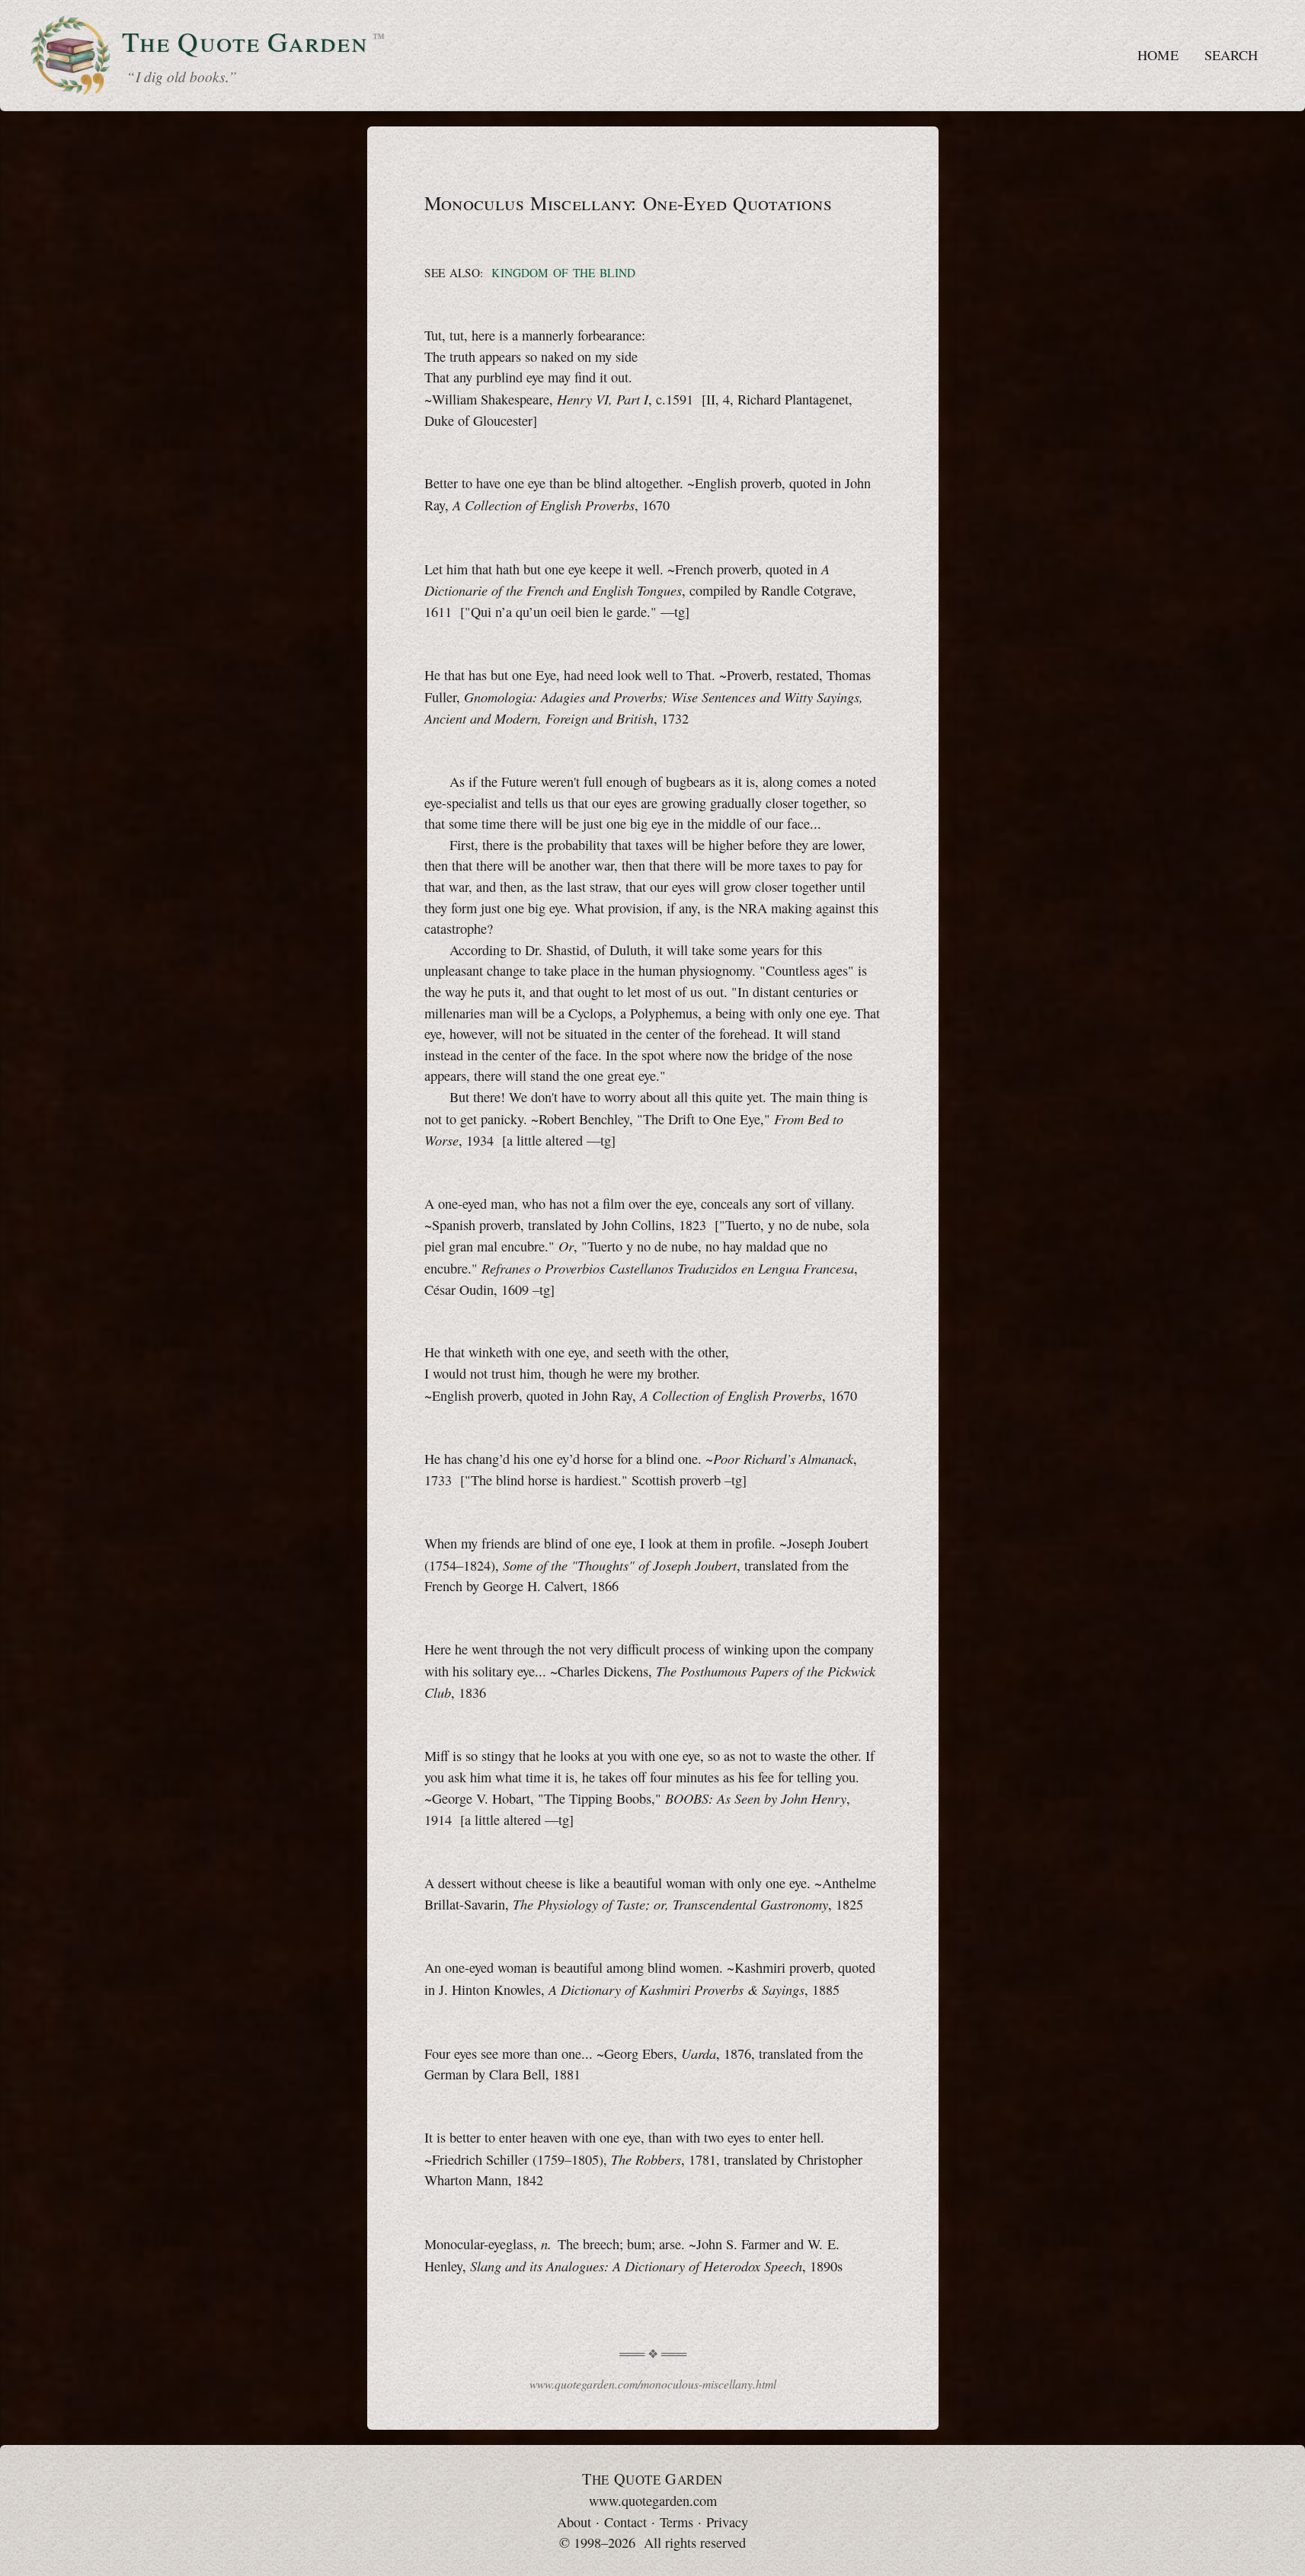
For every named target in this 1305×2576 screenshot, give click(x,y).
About (574, 2522)
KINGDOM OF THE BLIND (563, 273)
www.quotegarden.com (653, 2501)
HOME (1158, 55)
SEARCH (1231, 55)
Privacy (727, 2522)
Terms (676, 2522)
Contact (625, 2522)
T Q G (652, 2479)
